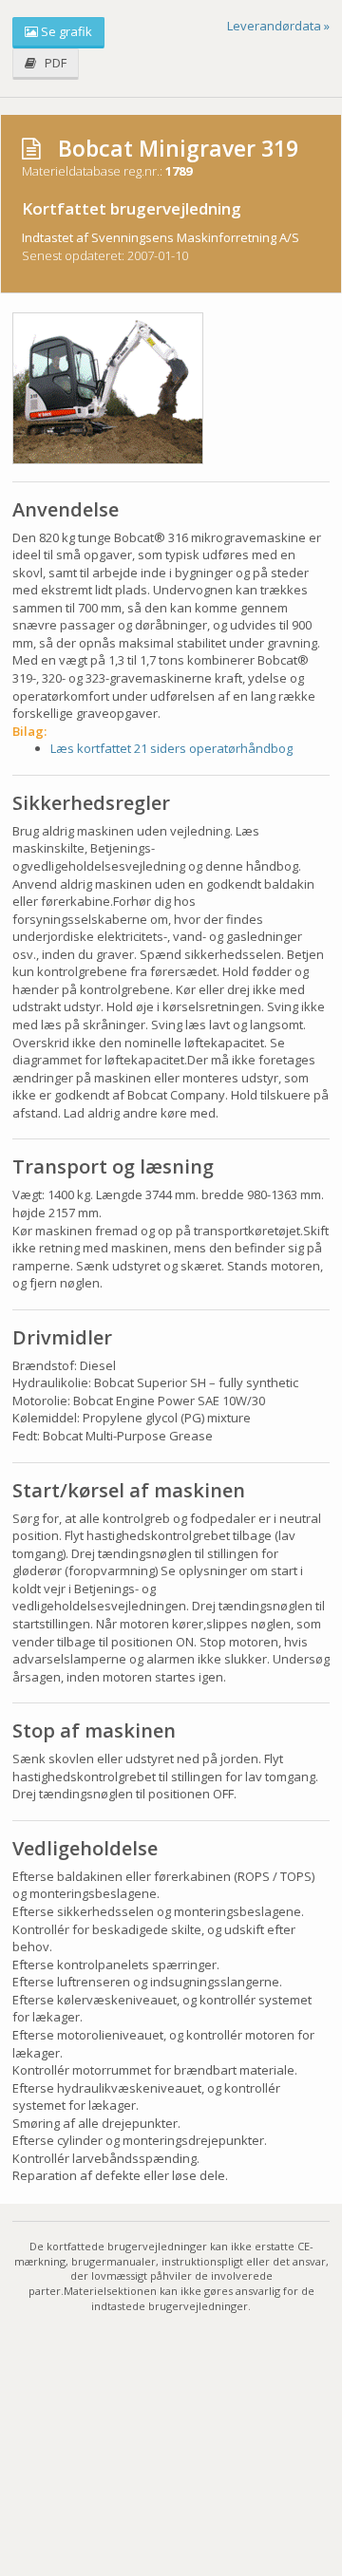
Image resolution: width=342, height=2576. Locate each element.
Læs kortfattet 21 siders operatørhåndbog (171, 748)
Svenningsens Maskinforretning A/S (195, 237)
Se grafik (65, 31)
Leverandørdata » (278, 26)
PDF (51, 63)
